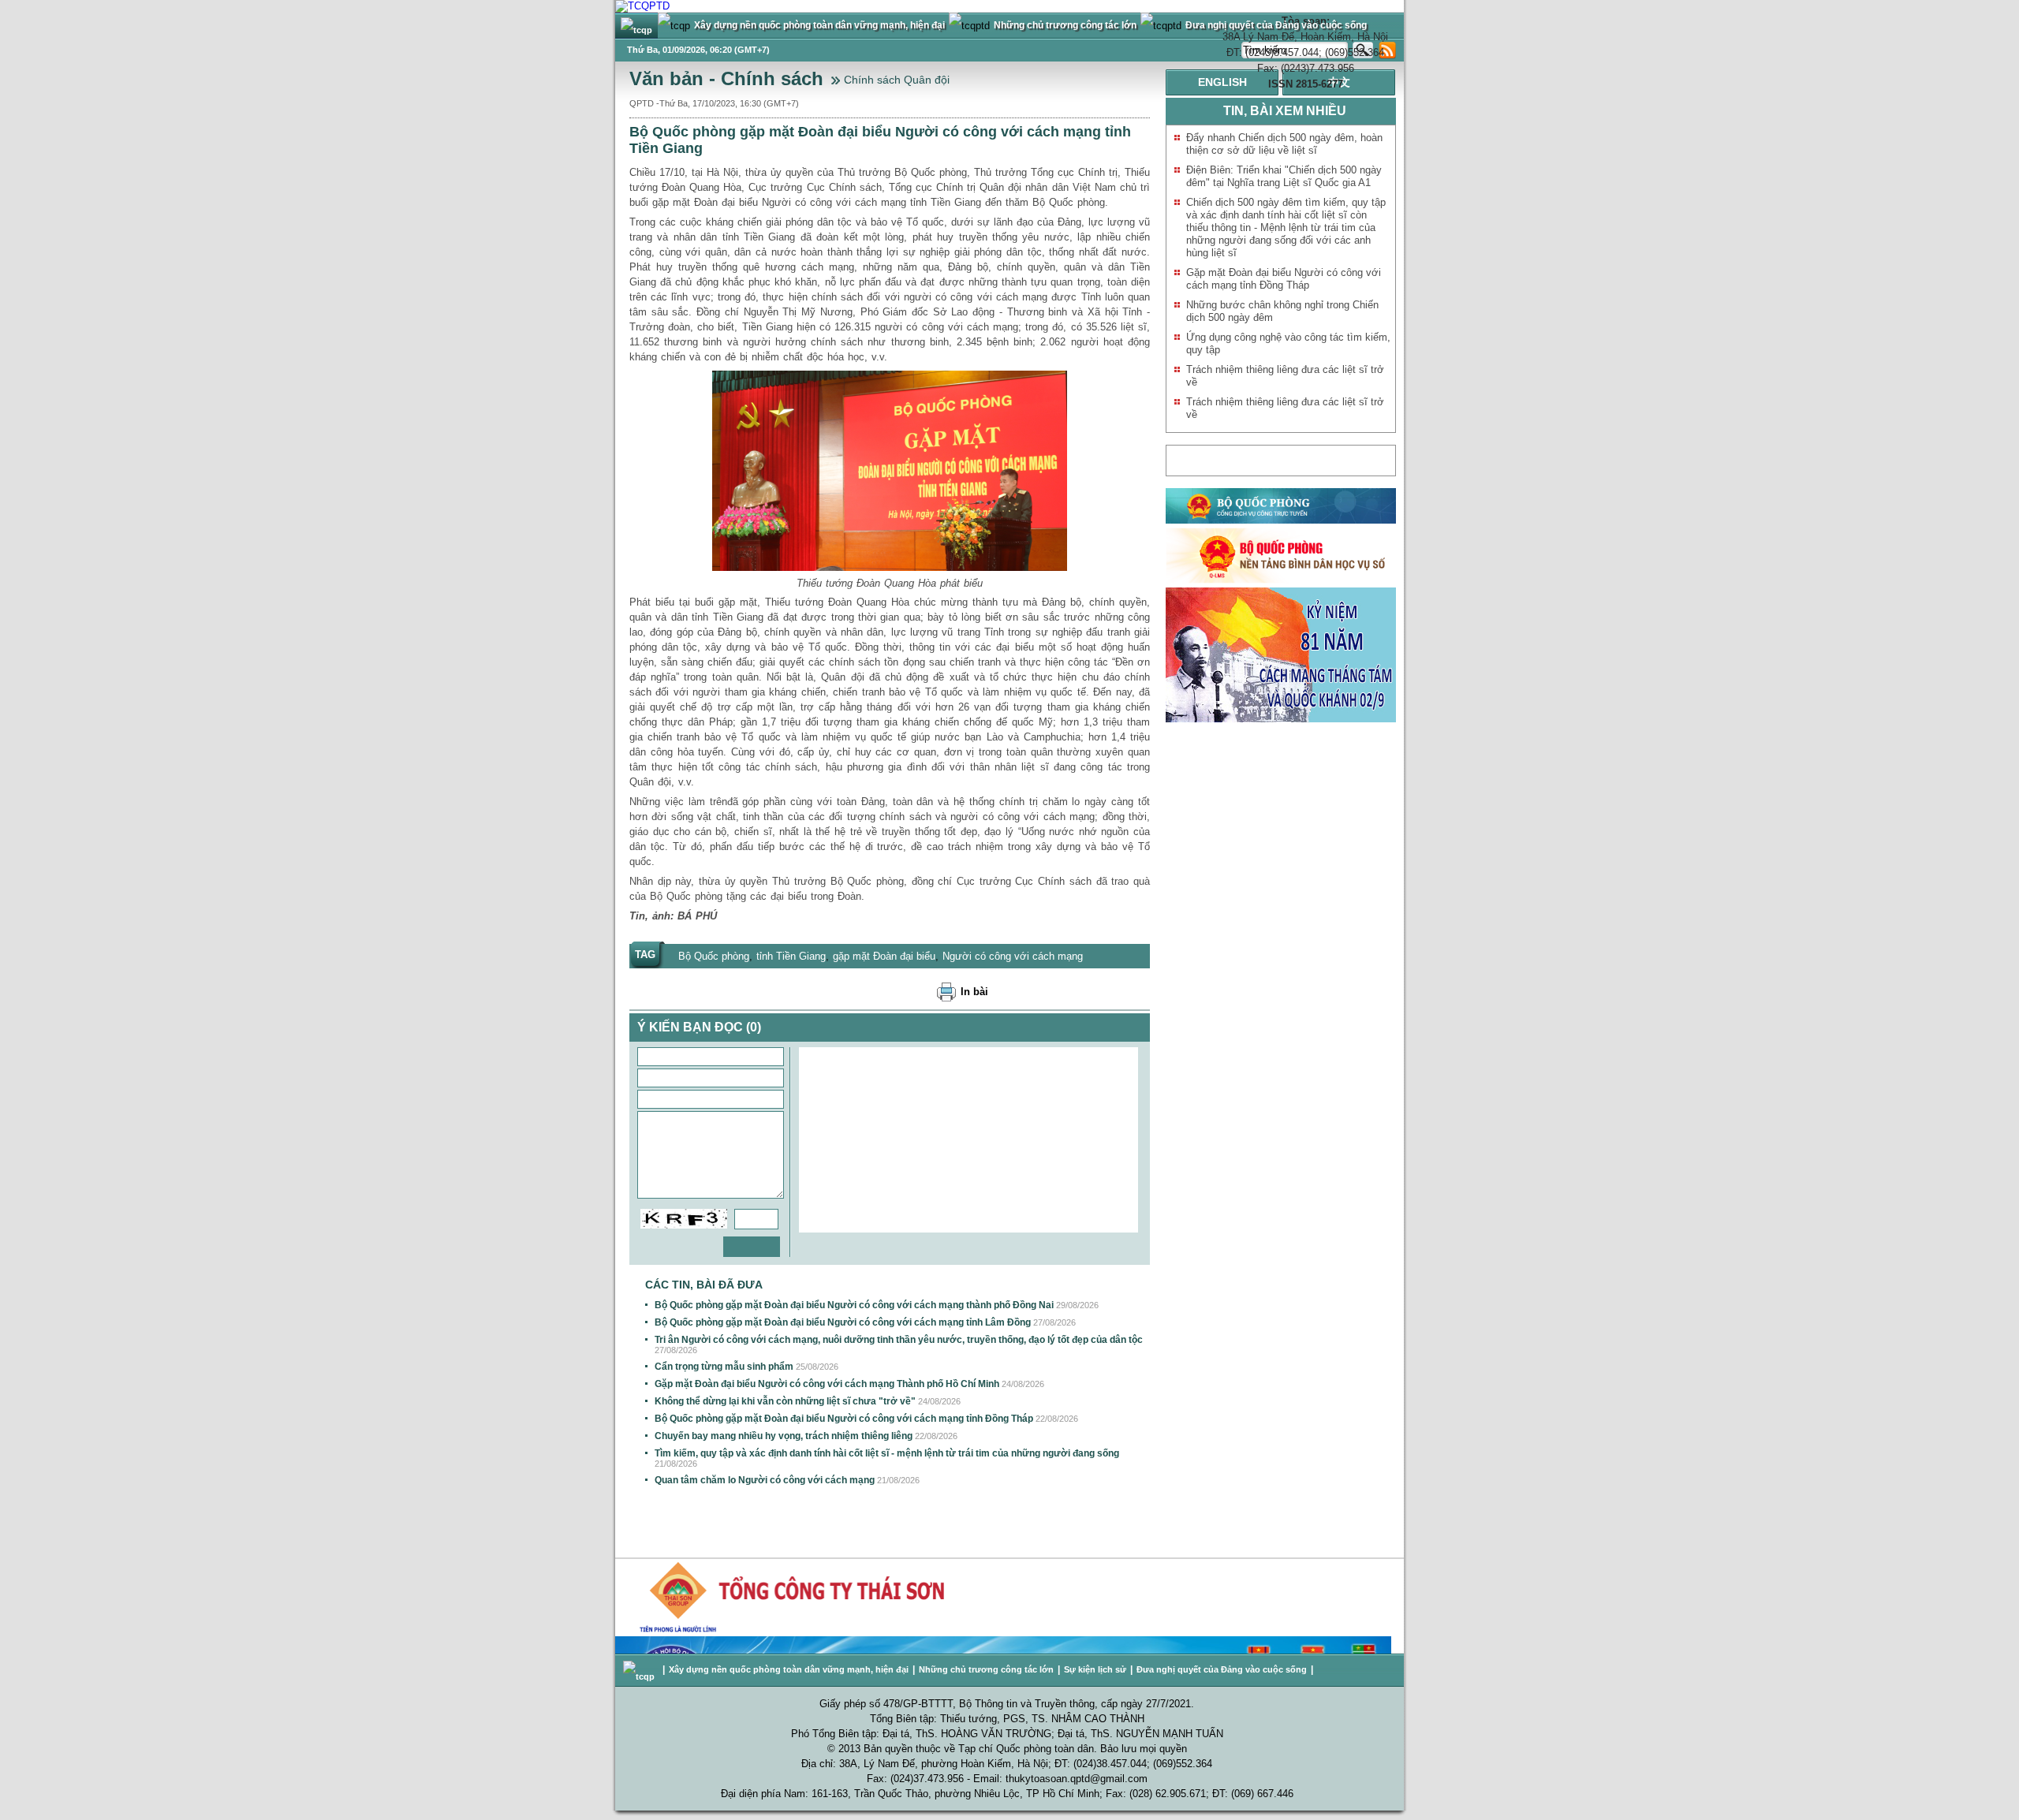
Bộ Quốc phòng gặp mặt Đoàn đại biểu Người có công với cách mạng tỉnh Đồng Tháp (844, 1419)
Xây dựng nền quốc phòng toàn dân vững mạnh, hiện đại (789, 1669)
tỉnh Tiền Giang (791, 956)
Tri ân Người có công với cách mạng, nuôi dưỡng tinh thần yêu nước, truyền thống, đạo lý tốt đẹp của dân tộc (899, 1340)
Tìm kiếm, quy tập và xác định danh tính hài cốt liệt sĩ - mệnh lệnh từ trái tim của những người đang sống (887, 1453)
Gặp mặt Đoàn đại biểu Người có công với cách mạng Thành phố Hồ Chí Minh (827, 1384)
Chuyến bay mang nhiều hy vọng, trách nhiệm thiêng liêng (784, 1436)
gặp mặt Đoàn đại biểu (884, 956)
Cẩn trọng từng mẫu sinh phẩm (724, 1367)
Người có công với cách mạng (1013, 956)
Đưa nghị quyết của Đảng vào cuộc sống (1222, 1669)
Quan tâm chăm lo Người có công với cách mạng (765, 1480)
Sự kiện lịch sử (1095, 1669)
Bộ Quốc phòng (714, 956)
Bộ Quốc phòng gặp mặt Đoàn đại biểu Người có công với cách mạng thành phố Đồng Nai (854, 1305)
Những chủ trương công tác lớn (986, 1669)
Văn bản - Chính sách (726, 78)
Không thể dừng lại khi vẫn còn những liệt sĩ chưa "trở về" (785, 1401)
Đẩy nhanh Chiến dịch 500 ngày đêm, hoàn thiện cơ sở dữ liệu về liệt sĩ (1284, 144)
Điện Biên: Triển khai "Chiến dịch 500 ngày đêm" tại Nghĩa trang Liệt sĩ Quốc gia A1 (1284, 176)
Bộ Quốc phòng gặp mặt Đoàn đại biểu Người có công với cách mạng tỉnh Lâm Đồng (843, 1322)
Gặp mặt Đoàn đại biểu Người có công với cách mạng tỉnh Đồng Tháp (1284, 279)
